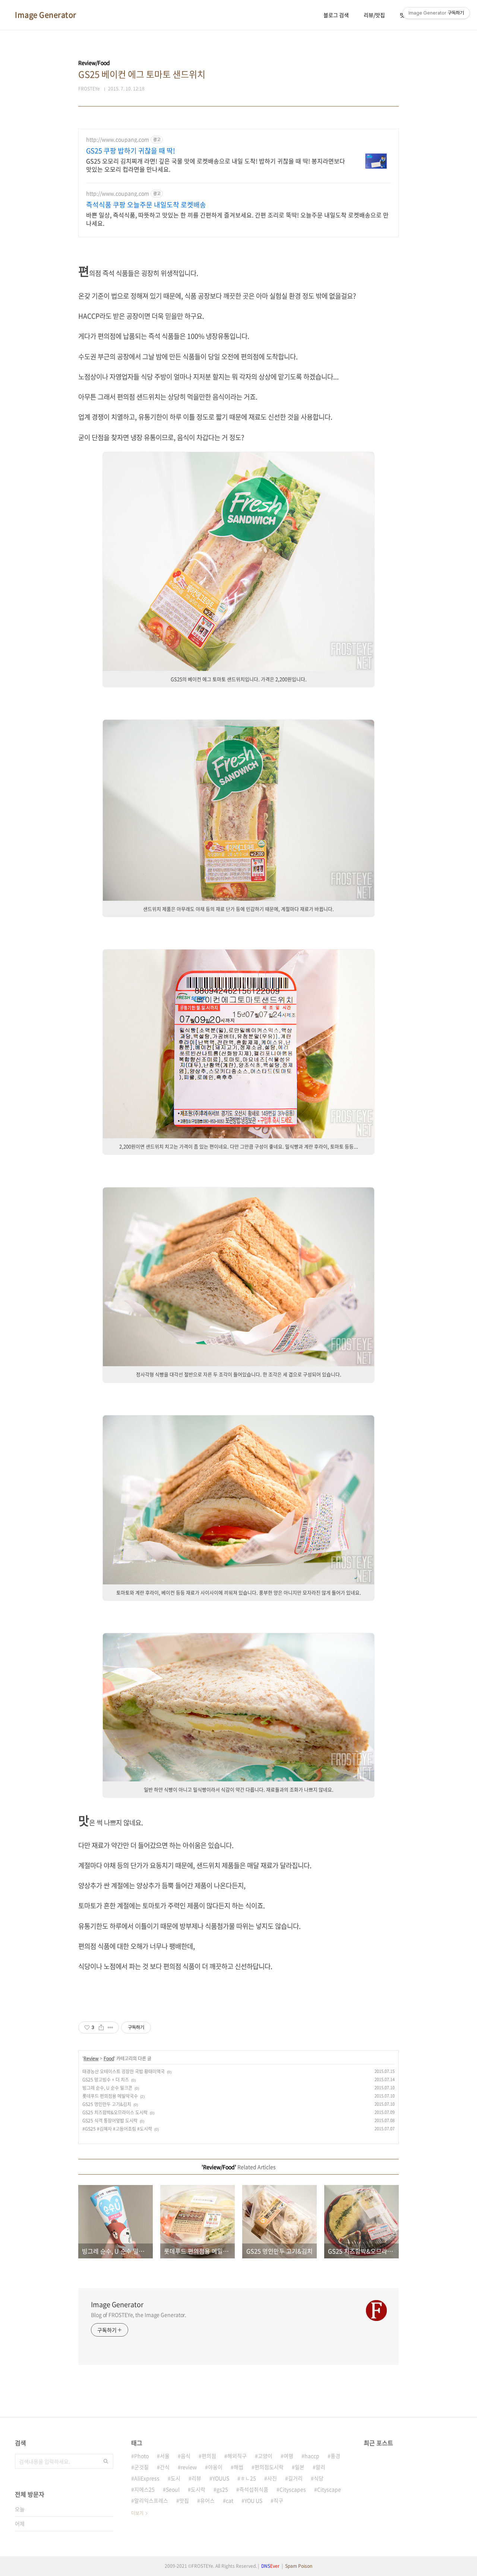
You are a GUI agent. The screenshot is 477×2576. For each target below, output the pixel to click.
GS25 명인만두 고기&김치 (107, 2104)
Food (109, 2058)
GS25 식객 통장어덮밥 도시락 (110, 2121)
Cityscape (329, 2489)
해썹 (238, 2467)
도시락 (198, 2489)
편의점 (209, 2456)
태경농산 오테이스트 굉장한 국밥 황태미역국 (124, 2071)
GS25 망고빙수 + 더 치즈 (106, 2080)
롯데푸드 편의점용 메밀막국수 (110, 2096)
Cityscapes (293, 2489)
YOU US (253, 2500)
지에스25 (144, 2489)
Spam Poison (299, 2566)
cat (230, 2500)
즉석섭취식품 (254, 2489)
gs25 (222, 2489)
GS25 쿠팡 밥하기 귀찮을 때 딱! (131, 151)
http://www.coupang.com (118, 139)
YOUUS (221, 2478)
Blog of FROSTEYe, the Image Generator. (139, 2315)
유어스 (207, 2500)
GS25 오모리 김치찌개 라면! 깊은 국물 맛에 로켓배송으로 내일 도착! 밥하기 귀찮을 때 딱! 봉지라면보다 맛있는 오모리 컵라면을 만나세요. (216, 165)
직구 (278, 2500)
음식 (186, 2456)
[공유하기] (101, 2028)
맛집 (184, 2500)
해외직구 (237, 2456)
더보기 (137, 2513)
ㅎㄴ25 (248, 2478)
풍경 (335, 2456)
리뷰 (196, 2478)
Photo (141, 2456)
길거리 (295, 2478)
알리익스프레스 (151, 2500)
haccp (312, 2456)
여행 (288, 2456)
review (189, 2467)
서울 (165, 2456)
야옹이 (215, 2467)
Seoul (173, 2489)
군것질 (141, 2467)
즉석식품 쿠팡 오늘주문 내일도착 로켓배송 (146, 205)
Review (91, 2058)
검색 (106, 2461)
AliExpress (147, 2478)
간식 (165, 2467)
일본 (300, 2467)
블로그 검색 (336, 15)
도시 (176, 2478)
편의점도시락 (269, 2467)
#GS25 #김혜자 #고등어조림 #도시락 (117, 2129)
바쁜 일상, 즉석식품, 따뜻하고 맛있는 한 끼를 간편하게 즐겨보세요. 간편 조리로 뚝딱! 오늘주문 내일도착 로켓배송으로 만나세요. (237, 219)
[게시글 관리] (110, 2028)
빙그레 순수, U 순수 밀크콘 (107, 2088)
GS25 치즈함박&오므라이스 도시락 (115, 2112)
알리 (320, 2467)
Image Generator (46, 15)
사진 (272, 2478)
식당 (319, 2478)
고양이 (265, 2456)
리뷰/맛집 (374, 15)
